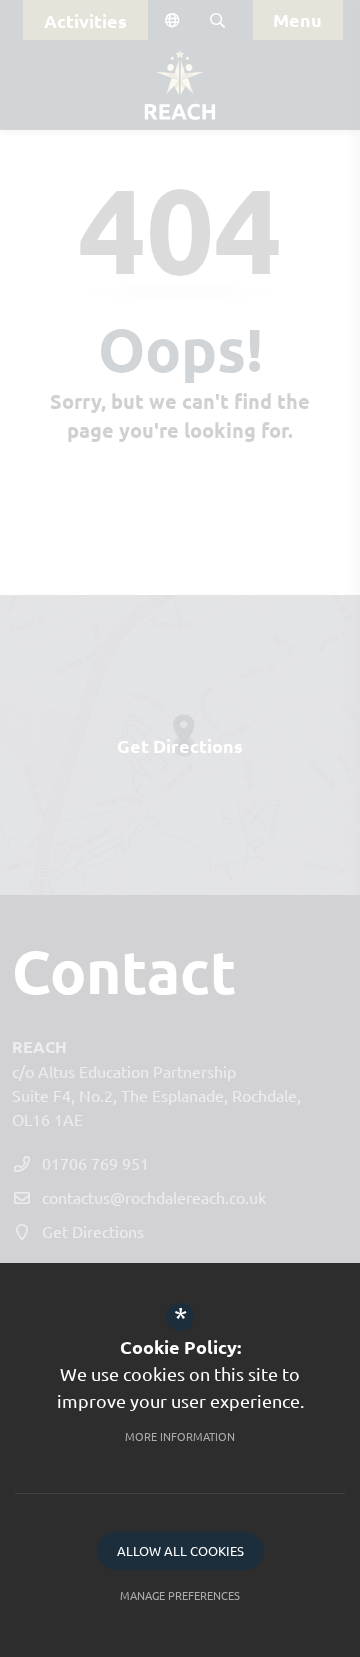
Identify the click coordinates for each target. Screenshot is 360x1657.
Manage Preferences (180, 1595)
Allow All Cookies (180, 1550)
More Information (180, 1436)
